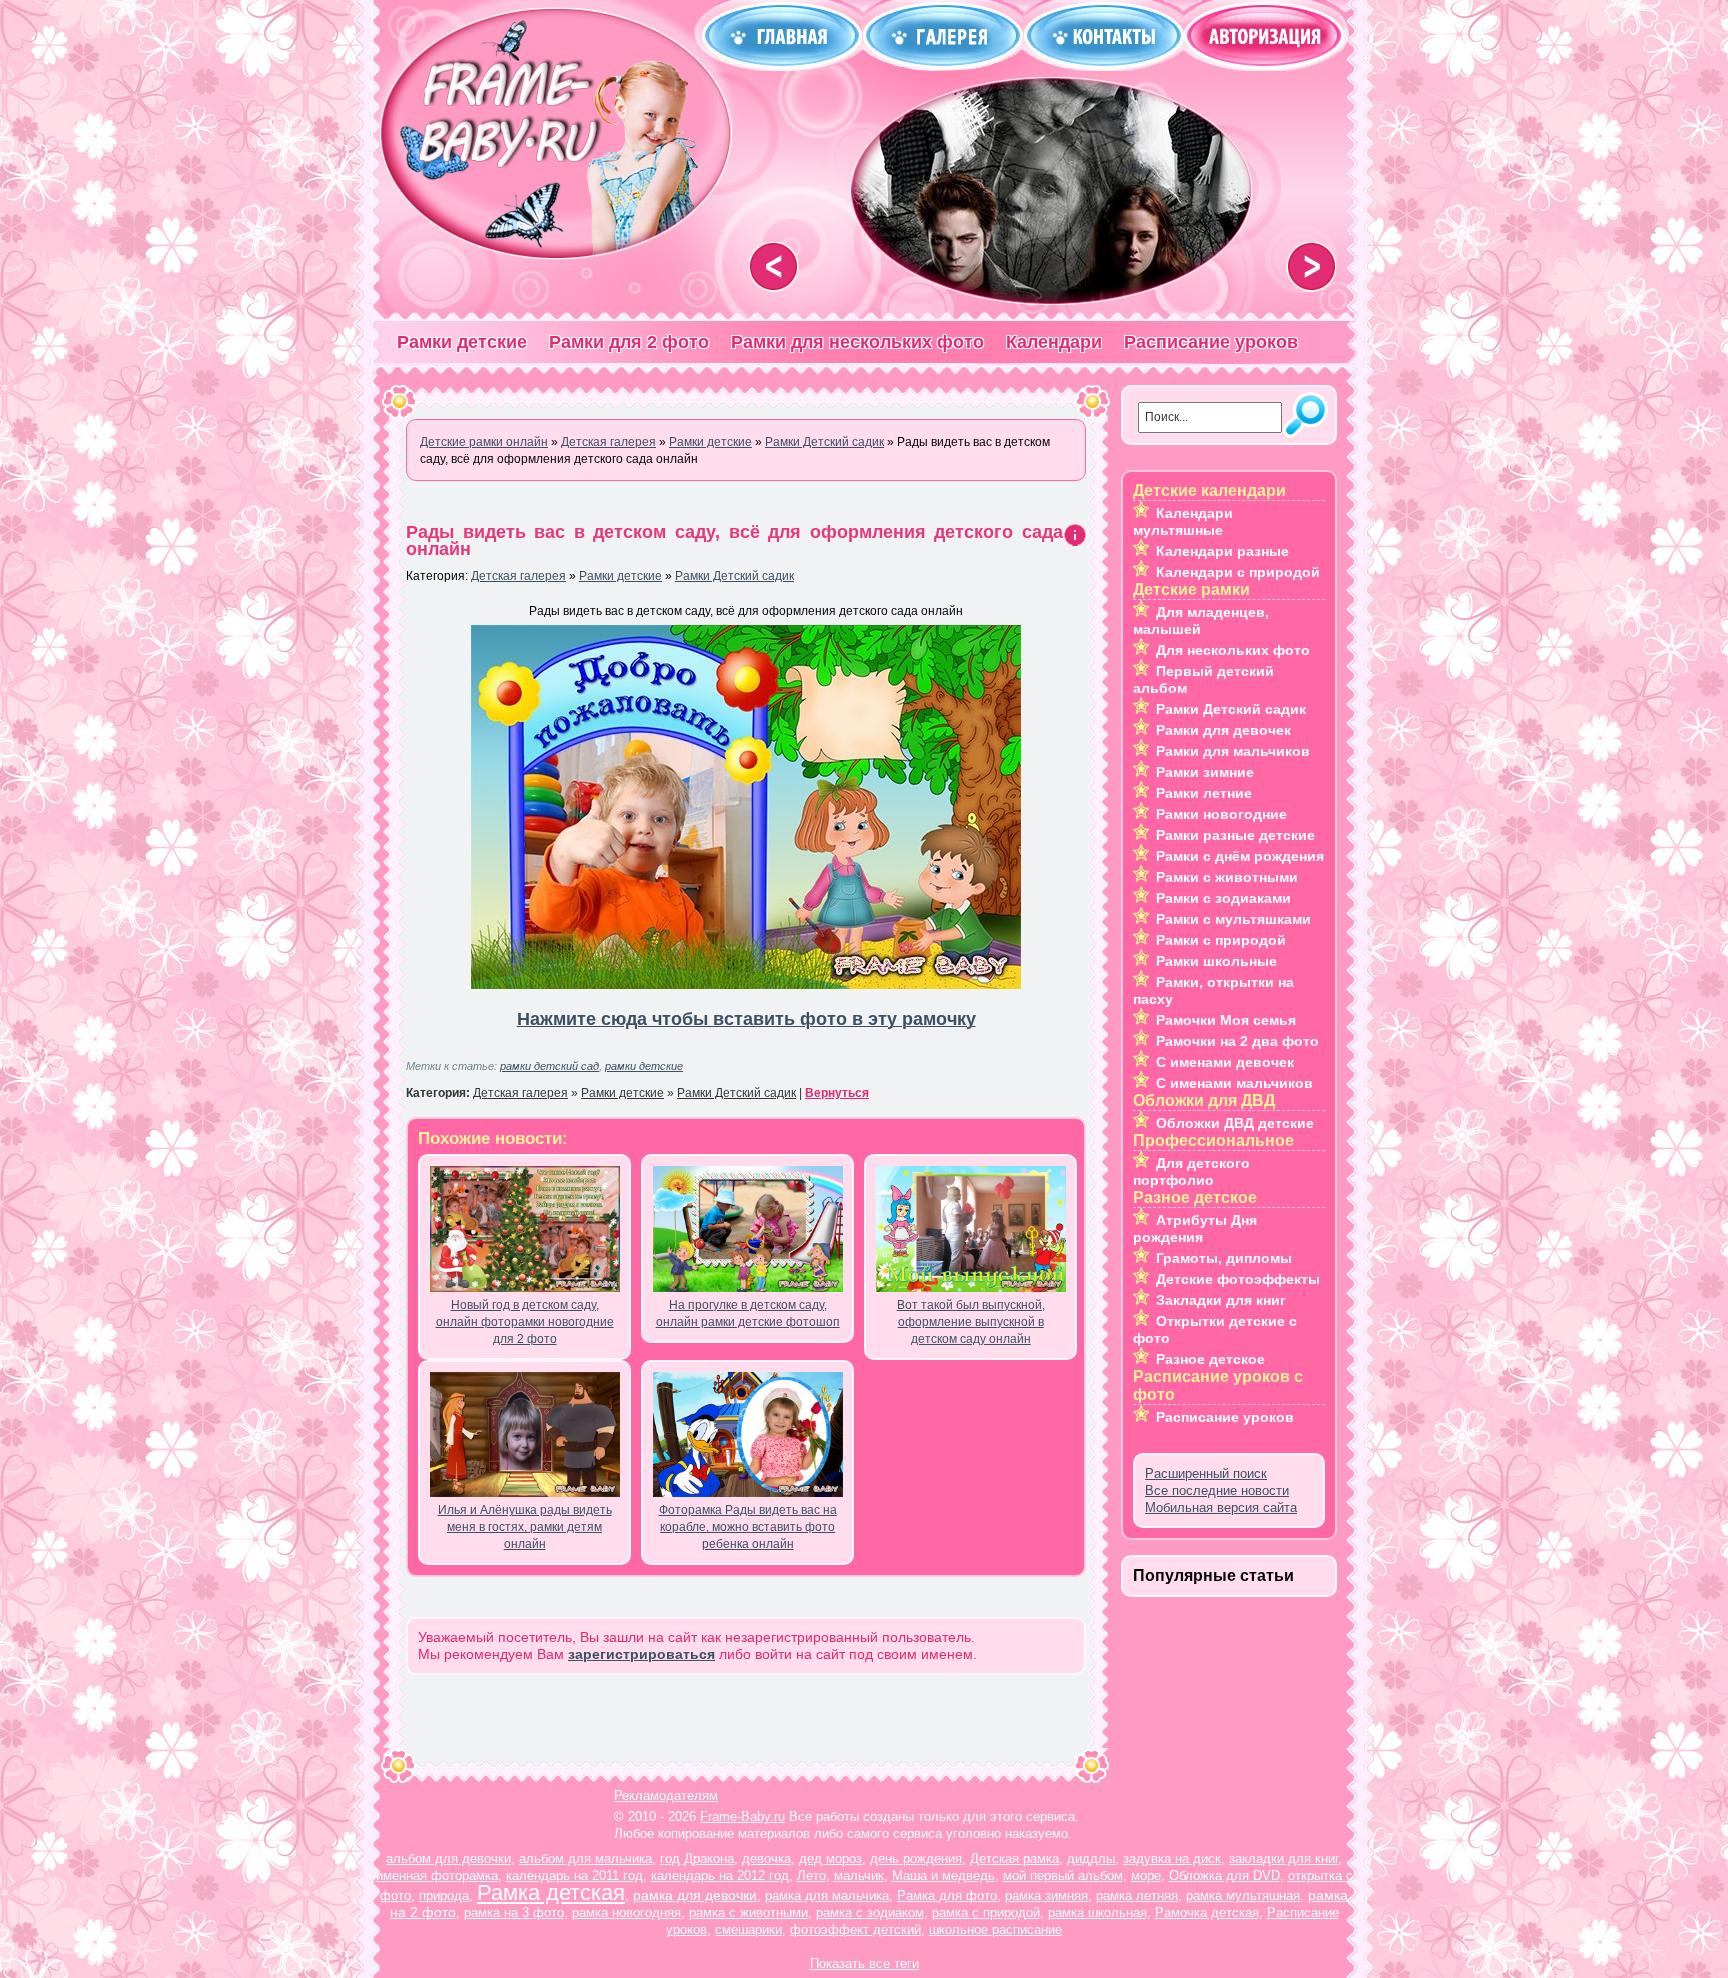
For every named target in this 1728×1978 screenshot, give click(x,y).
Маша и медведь (943, 1875)
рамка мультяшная (1243, 1895)
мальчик (859, 1875)
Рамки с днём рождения (1240, 856)
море (1146, 1875)
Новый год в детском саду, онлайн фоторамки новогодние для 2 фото (525, 1322)
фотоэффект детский (855, 1929)
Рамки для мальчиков (1233, 751)
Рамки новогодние (1221, 814)
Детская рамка (1014, 1858)
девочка (766, 1858)
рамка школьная (1097, 1912)
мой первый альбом (1063, 1875)
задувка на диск (1172, 1858)
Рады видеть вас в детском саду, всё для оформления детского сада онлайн (734, 540)
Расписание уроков (1211, 342)
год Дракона (697, 1858)
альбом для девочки (448, 1858)
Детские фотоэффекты (1238, 1279)
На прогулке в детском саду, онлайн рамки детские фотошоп (748, 1313)
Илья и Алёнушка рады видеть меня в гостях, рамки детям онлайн (525, 1527)
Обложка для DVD (1224, 1875)
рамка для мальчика (827, 1895)
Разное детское (1210, 1359)
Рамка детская (551, 1892)
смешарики (748, 1929)
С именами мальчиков (1234, 1083)
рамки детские (644, 1066)
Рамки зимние (1205, 772)
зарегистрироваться (641, 1654)
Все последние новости (1217, 1490)
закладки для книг (1283, 1858)
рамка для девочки (695, 1895)
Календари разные (1222, 551)
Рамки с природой (1221, 940)
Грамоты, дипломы (1224, 1258)
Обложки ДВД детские (1235, 1123)
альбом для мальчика (585, 1858)
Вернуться (837, 1093)
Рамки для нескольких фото (857, 342)
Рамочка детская (1207, 1912)
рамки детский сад (549, 1066)
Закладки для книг (1221, 1300)
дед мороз (830, 1858)
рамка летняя (1137, 1895)
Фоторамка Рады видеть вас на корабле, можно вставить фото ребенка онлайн (748, 1527)
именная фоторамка (437, 1875)
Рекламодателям (666, 1795)
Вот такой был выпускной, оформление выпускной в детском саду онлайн (971, 1322)
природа (444, 1895)
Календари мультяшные (1183, 521)
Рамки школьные (1216, 961)
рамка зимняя (1046, 1895)
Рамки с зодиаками (1223, 898)
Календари (1054, 342)
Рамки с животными (1227, 877)
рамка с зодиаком (870, 1912)
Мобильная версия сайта (1221, 1507)
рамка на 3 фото (514, 1912)
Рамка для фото (947, 1895)
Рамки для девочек (1223, 730)
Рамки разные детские (1235, 835)
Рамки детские (462, 342)
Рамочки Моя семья (1226, 1020)
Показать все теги (864, 1963)
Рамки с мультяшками (1233, 919)
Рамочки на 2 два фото (1237, 1041)
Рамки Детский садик (734, 576)
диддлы (1091, 1858)
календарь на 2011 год (574, 1875)
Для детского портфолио (1191, 1171)
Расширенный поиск (1206, 1473)
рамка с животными (748, 1912)
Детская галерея (518, 576)
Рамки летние (1204, 793)
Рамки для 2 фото (629, 342)
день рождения (916, 1858)
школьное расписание (995, 1929)
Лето (811, 1875)
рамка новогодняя (626, 1912)
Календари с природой (1238, 572)
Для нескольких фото (1233, 650)
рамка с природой (986, 1912)
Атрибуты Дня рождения (1195, 1228)
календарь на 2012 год (720, 1875)
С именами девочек (1225, 1062)
